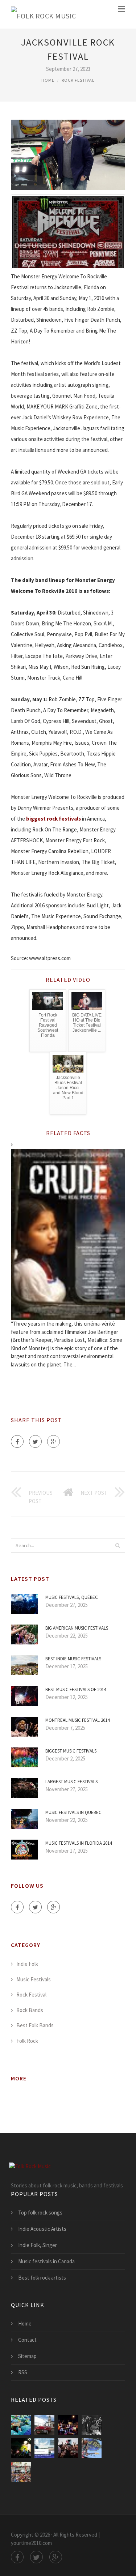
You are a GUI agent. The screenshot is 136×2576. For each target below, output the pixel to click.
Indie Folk (27, 1964)
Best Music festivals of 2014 (76, 1689)
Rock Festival (78, 80)
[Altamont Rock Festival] (92, 2425)
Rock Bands (30, 2010)
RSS (23, 2372)
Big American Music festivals (77, 1628)
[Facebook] (17, 1441)
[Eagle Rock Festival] (68, 2425)
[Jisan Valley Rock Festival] (21, 2425)
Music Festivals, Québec (72, 1597)
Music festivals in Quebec (73, 1812)
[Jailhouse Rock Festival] (44, 2425)
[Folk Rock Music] (44, 14)
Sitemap (27, 2356)
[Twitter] (35, 1441)
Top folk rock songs (40, 2213)
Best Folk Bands (35, 2025)
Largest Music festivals (71, 1782)
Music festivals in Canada (46, 2261)
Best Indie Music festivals (73, 1659)
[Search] (118, 1545)
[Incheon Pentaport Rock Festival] (68, 2448)
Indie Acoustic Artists (42, 2229)
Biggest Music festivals (71, 1751)
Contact (27, 2340)
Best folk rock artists (42, 2278)
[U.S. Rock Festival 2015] (21, 2472)
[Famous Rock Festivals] (21, 2448)
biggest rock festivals (53, 819)
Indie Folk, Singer (38, 2245)
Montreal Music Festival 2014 (77, 1720)
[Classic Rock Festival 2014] (92, 2448)
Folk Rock (27, 2041)
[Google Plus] (53, 1441)
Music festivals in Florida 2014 (79, 1843)
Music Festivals (34, 1979)
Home (48, 80)
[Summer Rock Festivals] (44, 2448)
